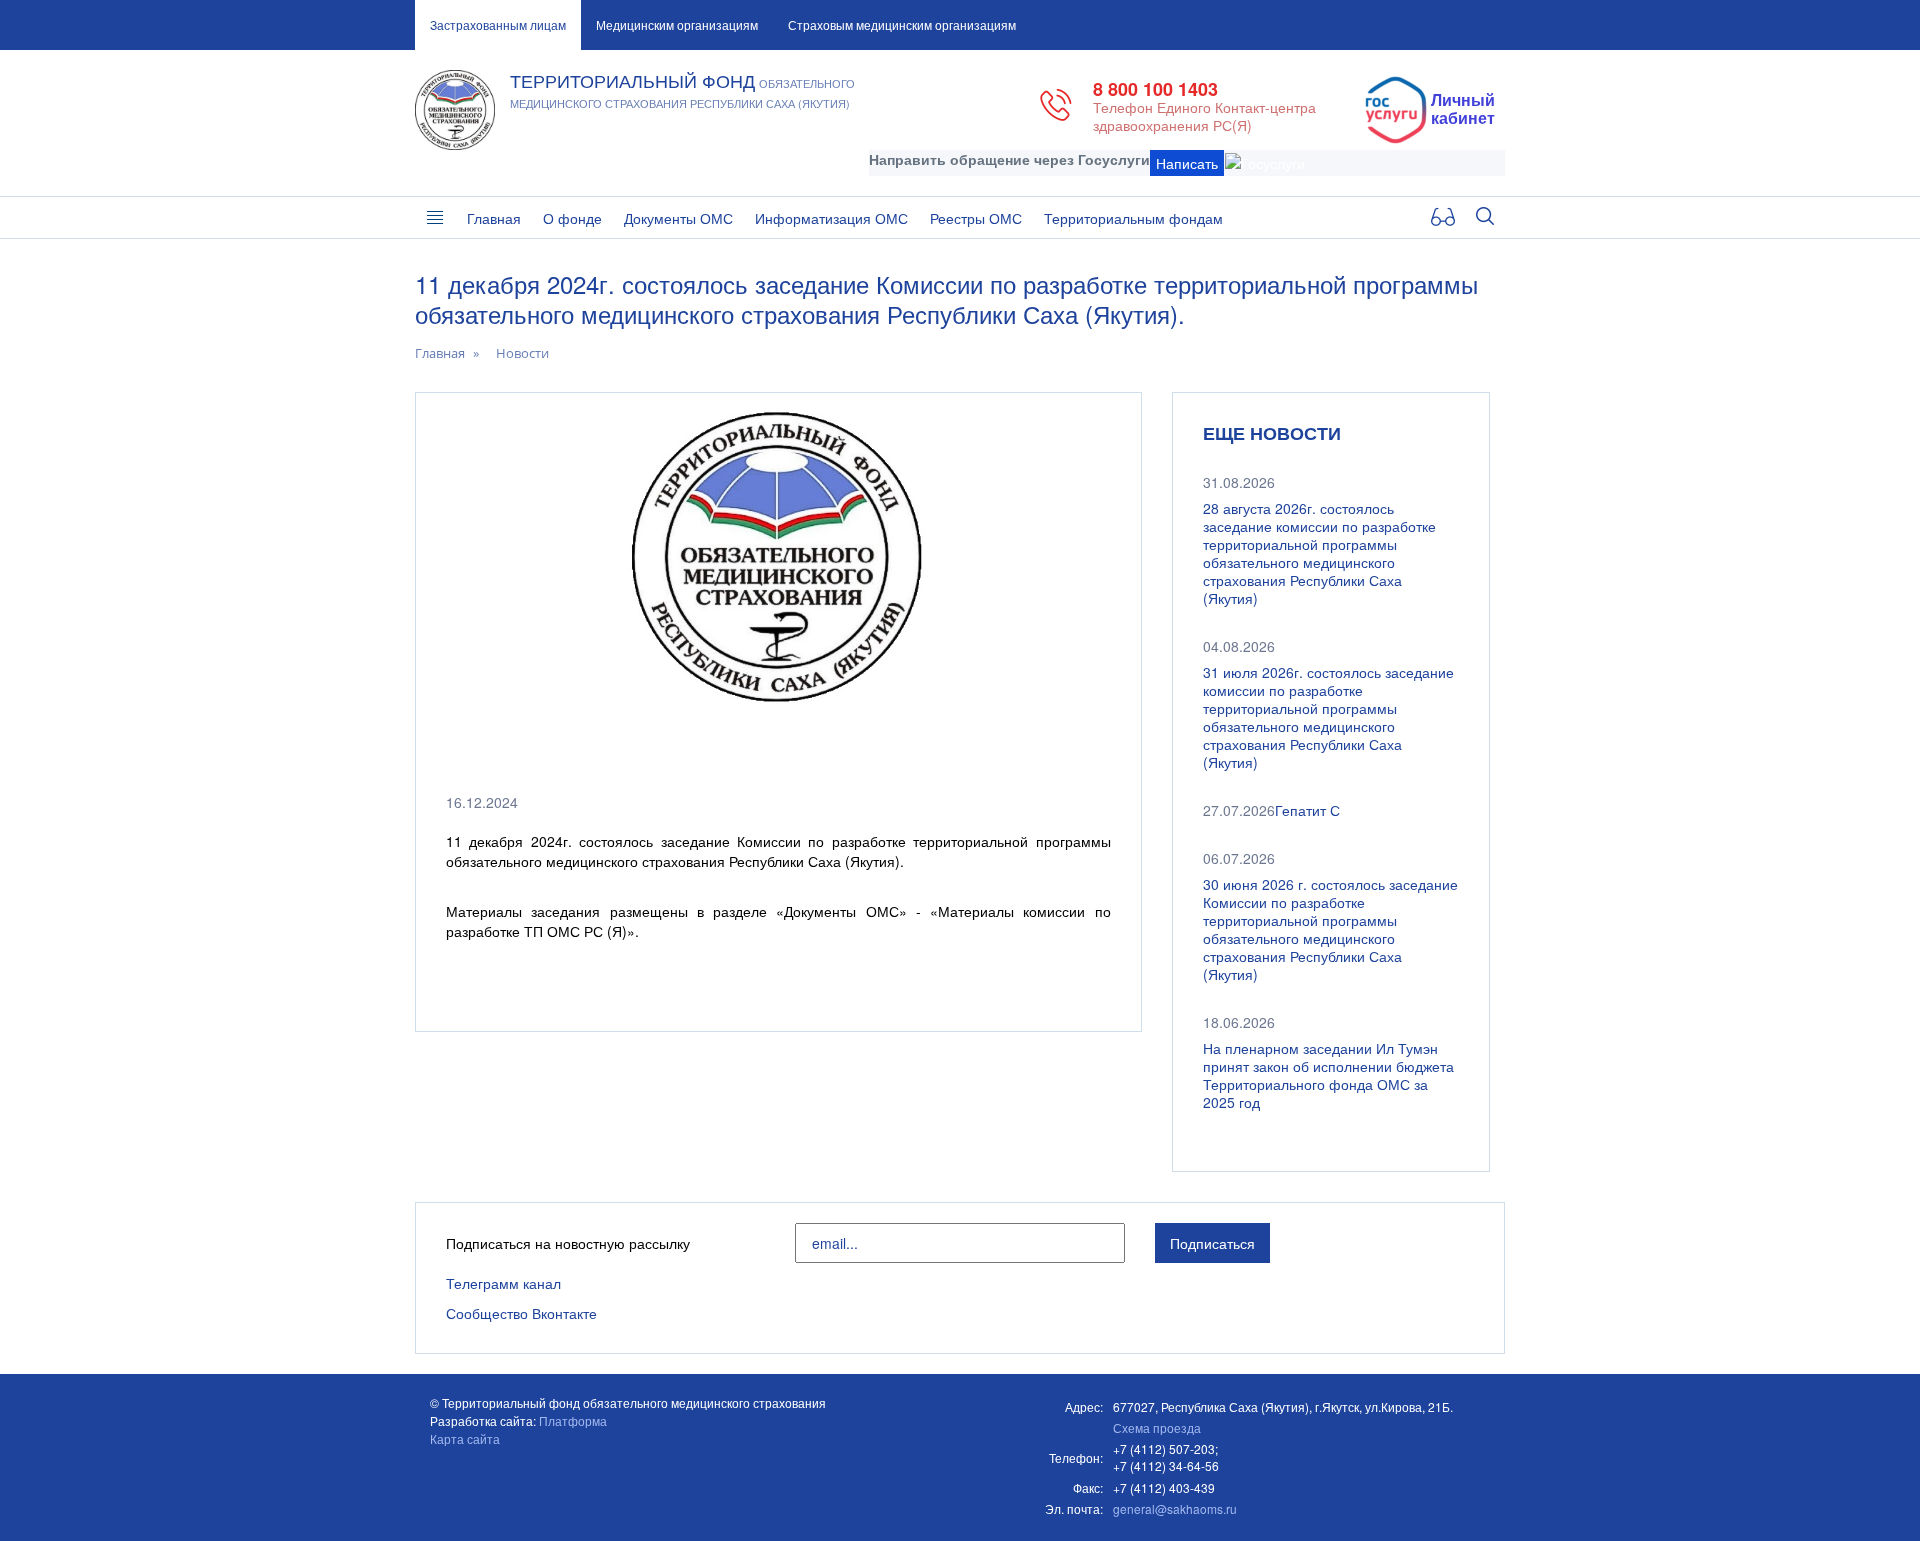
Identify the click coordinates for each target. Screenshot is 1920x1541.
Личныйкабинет (1463, 109)
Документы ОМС (678, 218)
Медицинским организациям (677, 24)
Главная (494, 218)
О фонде (572, 218)
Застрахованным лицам (498, 24)
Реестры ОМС (976, 218)
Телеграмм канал (503, 1283)
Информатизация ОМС (831, 218)
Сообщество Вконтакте (521, 1313)
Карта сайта (465, 1438)
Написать (1187, 163)
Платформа (573, 1420)
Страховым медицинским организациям (902, 24)
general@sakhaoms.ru (1175, 1508)
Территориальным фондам (1133, 218)
